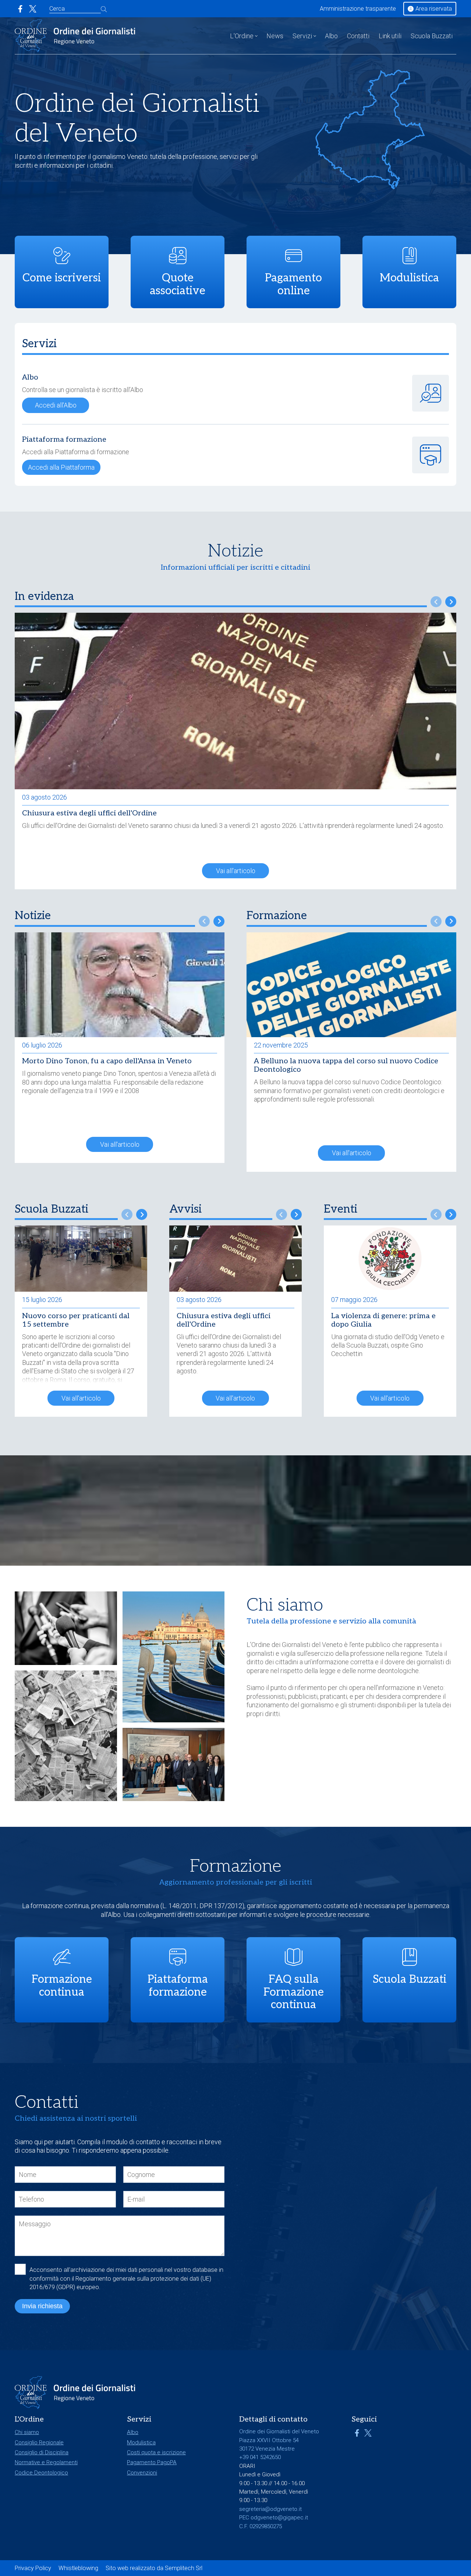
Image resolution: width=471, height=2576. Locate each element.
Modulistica (141, 2442)
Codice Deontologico (41, 2473)
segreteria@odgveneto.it (270, 2509)
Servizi (302, 36)
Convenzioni (142, 2473)
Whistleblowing (78, 2568)
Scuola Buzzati (432, 36)
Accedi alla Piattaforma (61, 467)
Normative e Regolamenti (46, 2462)
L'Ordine (242, 36)
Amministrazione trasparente (358, 9)
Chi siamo (27, 2432)
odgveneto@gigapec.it (279, 2518)
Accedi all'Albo (56, 405)
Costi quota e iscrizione (156, 2452)
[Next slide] (451, 602)
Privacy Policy (33, 2568)
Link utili (390, 36)
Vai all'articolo (236, 871)
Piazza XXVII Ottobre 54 (269, 2440)
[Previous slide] (436, 602)
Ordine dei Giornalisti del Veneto (297, 1645)
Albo (331, 36)
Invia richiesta (42, 2306)
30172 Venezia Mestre (267, 2449)
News (275, 36)
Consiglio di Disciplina (42, 2452)
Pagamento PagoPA (152, 2462)
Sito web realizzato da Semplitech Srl (154, 2568)
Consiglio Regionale (39, 2442)
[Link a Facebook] (20, 9)
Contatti (358, 36)
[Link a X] (33, 9)
